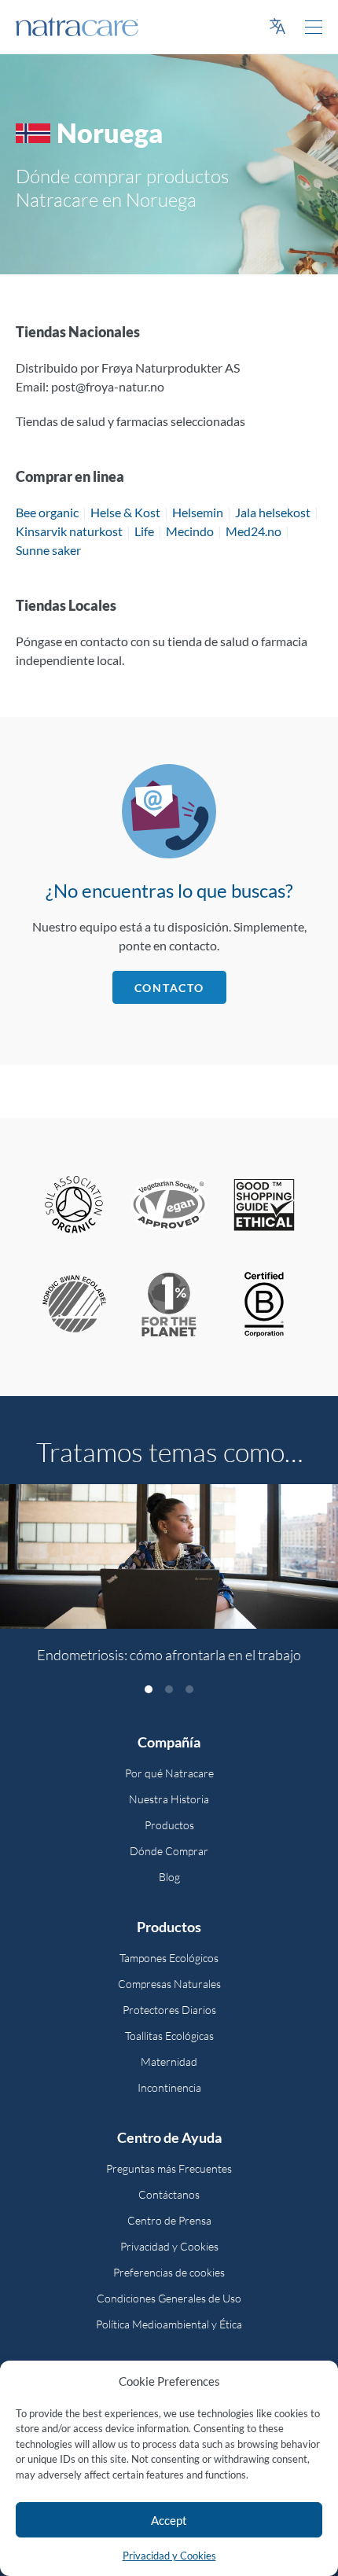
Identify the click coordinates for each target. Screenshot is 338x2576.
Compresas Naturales (169, 1984)
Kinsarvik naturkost (69, 531)
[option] (169, 1583)
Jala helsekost (273, 512)
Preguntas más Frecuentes (169, 2168)
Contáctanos (169, 2194)
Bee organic (47, 512)
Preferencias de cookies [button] (169, 2272)
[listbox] (169, 1583)
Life (144, 531)
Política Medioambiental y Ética (169, 2324)
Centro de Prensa (169, 2220)
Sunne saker (48, 550)
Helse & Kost (125, 512)
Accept (169, 2520)
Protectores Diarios (169, 2010)
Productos (169, 1825)
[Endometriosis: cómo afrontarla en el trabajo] (169, 1556)
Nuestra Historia (169, 1799)
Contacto (169, 988)
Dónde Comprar (169, 1851)
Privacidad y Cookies (169, 2556)
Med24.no (253, 531)
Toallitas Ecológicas (169, 2036)
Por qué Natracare (169, 1773)
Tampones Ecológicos (169, 1958)
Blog (169, 1877)
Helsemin (198, 512)
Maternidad (169, 2062)
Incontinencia (169, 2087)
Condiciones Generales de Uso (169, 2298)
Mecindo (190, 531)
